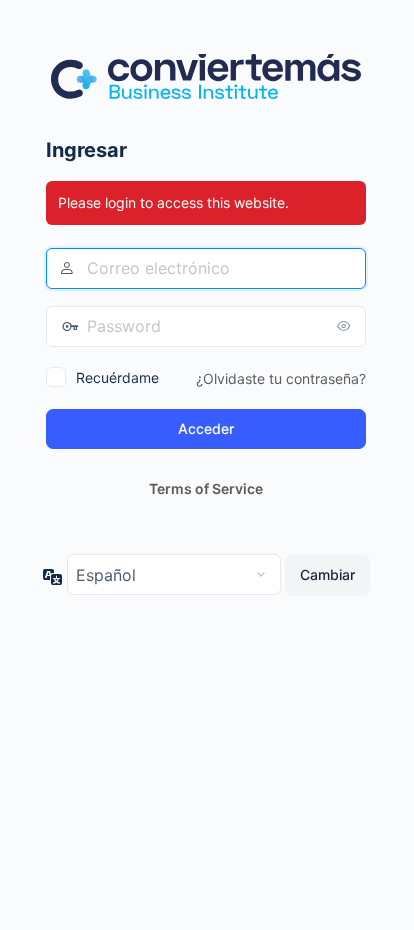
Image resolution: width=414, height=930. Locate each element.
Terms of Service (206, 488)
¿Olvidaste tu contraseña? (281, 378)
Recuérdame (117, 377)
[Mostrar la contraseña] (346, 326)
